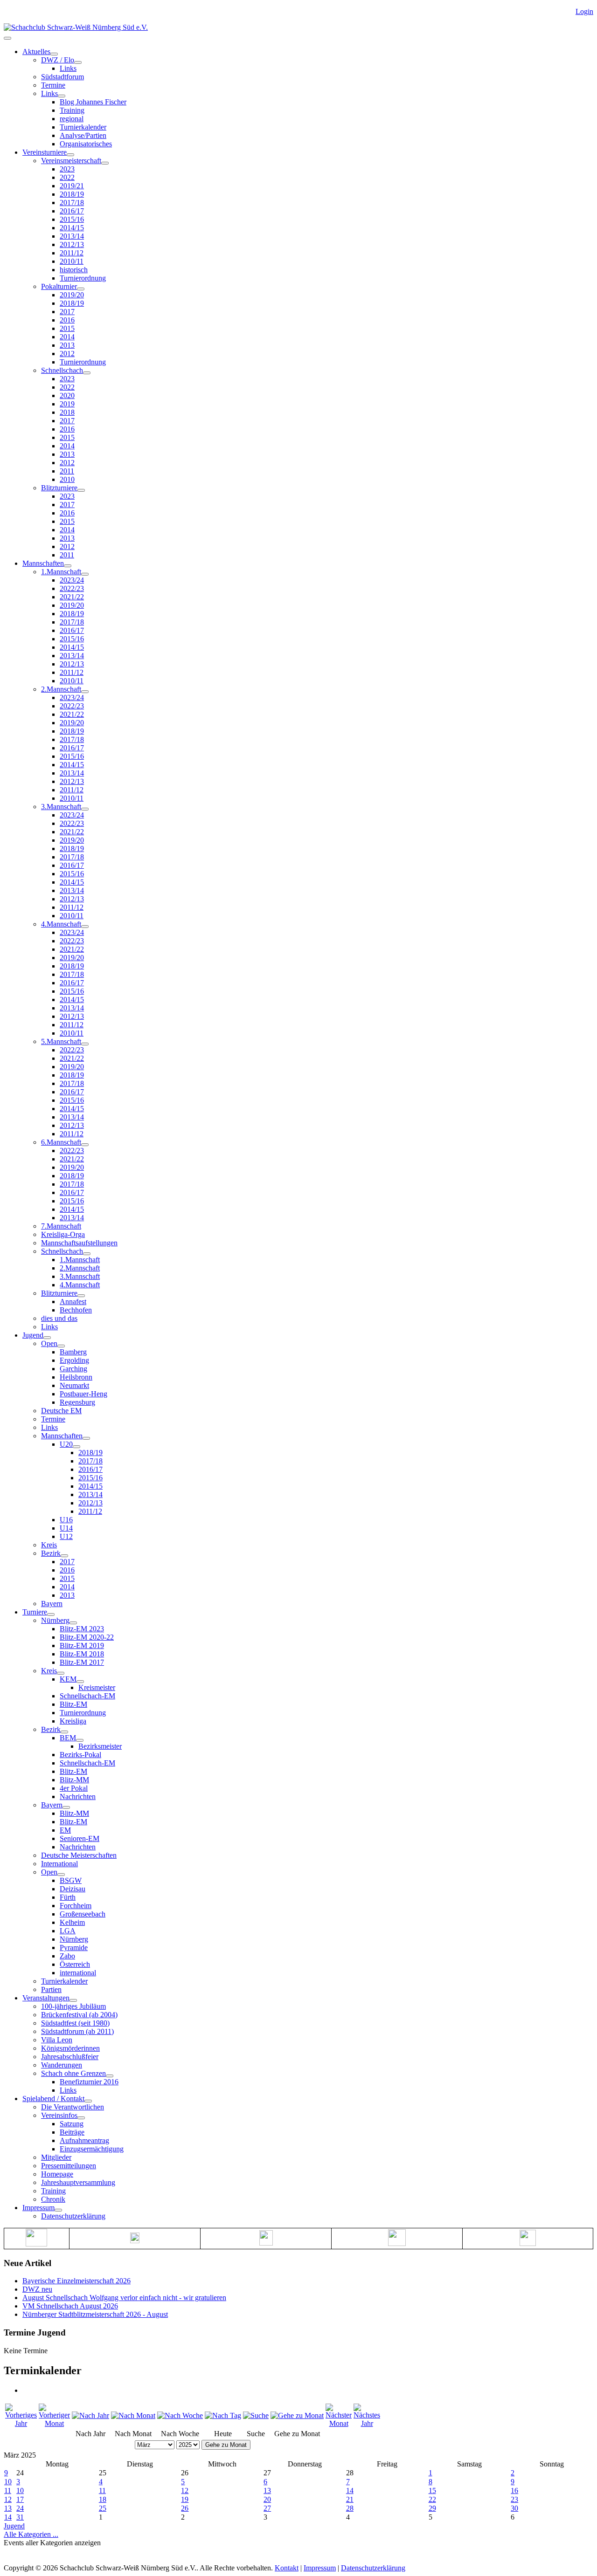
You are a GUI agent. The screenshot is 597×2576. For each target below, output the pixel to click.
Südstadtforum (62, 77)
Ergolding (74, 1360)
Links (68, 68)
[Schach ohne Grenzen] (110, 2076)
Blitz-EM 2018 (82, 1654)
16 (514, 2490)
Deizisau (73, 1889)
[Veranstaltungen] (73, 2000)
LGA (68, 1931)
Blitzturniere (59, 488)
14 (350, 2490)
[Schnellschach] (87, 373)
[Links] (62, 96)
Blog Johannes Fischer (93, 102)
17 (20, 2499)
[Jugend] (47, 1338)
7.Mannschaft (61, 1226)
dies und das (59, 1318)
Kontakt (287, 2568)
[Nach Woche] (180, 2415)
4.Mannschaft (61, 924)
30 (514, 2508)
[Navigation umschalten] (7, 38)
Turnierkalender (83, 127)
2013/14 (72, 236)
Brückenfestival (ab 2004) (79, 2015)
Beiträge (72, 2132)
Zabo (67, 1956)
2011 (67, 471)
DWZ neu (37, 2289)
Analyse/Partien (83, 135)
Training (72, 110)
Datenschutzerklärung (73, 2216)
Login (584, 11)
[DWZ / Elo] (78, 62)
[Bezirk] (64, 1556)
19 (185, 2499)
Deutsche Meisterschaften (79, 1855)
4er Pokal (74, 1788)
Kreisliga (73, 1721)
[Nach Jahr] (90, 2415)
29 (432, 2508)
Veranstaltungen (46, 1998)
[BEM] (80, 1740)
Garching (73, 1369)
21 (350, 2499)
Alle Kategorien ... (31, 2534)
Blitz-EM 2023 (82, 1629)
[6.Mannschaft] (85, 1145)
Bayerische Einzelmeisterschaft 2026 (76, 2281)
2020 (67, 395)
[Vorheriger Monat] (54, 2423)
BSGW (71, 1880)
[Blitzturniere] (81, 490)
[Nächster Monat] (339, 2423)
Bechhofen (76, 1310)
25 (103, 2508)
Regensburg (77, 1402)
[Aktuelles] (54, 54)
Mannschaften (43, 563)
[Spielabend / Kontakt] (88, 2101)
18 (103, 2499)
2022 (67, 177)
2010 (67, 479)
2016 (67, 320)
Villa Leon (57, 2040)
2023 (67, 169)
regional (72, 119)
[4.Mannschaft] (85, 927)
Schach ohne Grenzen (73, 2073)
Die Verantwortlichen (73, 2107)
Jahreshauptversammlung (78, 2182)
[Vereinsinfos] (81, 2118)
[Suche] (256, 2415)
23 (514, 2499)
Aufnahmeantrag (84, 2140)
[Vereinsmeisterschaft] (105, 163)
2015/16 (72, 219)
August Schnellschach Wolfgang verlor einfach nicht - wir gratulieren (124, 2298)
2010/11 (72, 261)
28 (350, 2508)
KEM (68, 1679)
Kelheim (72, 1922)
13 (267, 2490)
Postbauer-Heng (83, 1394)
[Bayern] (66, 1807)
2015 (67, 328)
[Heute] (223, 2415)
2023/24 (72, 580)
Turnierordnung (83, 278)
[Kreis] (61, 1673)
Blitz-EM (73, 1704)
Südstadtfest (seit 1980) (75, 2023)
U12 (66, 1536)
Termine (53, 85)
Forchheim (76, 1906)
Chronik (53, 2199)
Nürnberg (55, 1620)
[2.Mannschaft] (85, 692)
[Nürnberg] (73, 1623)
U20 (66, 1444)
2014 (67, 337)
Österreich (75, 1964)
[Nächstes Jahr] (367, 2423)
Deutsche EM (61, 1411)
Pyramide (74, 1947)
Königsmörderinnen (70, 2048)
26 (185, 2508)
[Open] (61, 1346)
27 (267, 2508)
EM (65, 1830)
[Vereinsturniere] (70, 155)
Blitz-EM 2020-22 (87, 1637)
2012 (67, 354)
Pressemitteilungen (69, 2166)
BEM (68, 1738)
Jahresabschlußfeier (70, 2057)
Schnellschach (62, 370)
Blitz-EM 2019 (82, 1645)
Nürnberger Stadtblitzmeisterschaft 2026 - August (95, 2314)
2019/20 (72, 295)
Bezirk (51, 1553)
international (78, 1973)
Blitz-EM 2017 (82, 1662)
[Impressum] (58, 2210)
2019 (67, 404)
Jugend (33, 1335)
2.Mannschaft (61, 689)
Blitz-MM (74, 1780)
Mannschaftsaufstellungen (79, 1243)
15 (432, 2490)
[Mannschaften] (68, 566)
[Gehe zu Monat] (297, 2415)
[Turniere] (51, 1614)
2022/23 (72, 588)
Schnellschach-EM (87, 1696)
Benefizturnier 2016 (89, 2082)
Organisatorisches (86, 144)
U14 (66, 1528)
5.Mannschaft (61, 1041)
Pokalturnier (59, 286)
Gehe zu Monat (226, 2445)
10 (8, 2482)
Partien (51, 1989)
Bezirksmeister (100, 1746)
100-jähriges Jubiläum (73, 2006)
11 (8, 2490)
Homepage (57, 2174)
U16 (66, 1520)
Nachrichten (78, 1796)
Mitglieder (56, 2157)
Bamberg (73, 1352)
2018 (67, 412)
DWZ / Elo (58, 60)
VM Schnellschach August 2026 (70, 2306)
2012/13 (72, 244)
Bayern (52, 1604)
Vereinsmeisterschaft (71, 161)
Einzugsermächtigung (92, 2149)
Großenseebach (83, 1914)
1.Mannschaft (61, 572)
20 (267, 2499)
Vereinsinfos (59, 2115)
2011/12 (72, 253)
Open (49, 1343)
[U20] (76, 1447)
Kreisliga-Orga (63, 1234)
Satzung (72, 2124)
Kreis (49, 1545)
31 (20, 2517)
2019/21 (72, 186)
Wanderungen (62, 2065)
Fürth (68, 1897)
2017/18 (72, 203)
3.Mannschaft (61, 807)
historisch (74, 270)
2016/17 (72, 211)
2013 (67, 345)
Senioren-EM (80, 1838)
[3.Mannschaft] (85, 809)
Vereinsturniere (45, 152)
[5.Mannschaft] (85, 1044)
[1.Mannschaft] (85, 574)
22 (432, 2499)
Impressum (38, 2208)
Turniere (35, 1612)
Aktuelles (36, 52)
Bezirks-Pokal (80, 1755)
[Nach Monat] (133, 2415)
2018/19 (72, 194)
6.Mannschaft (61, 1142)
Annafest (73, 1302)
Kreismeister (97, 1687)
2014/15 (72, 228)
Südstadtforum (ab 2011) (77, 2031)
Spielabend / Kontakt (53, 2099)
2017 (67, 312)
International (59, 1864)
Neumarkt (74, 1385)
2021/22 (72, 597)
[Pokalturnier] (81, 289)
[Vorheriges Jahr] (21, 2423)
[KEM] (80, 1682)
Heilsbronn (76, 1377)
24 (20, 2508)
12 (185, 2490)
